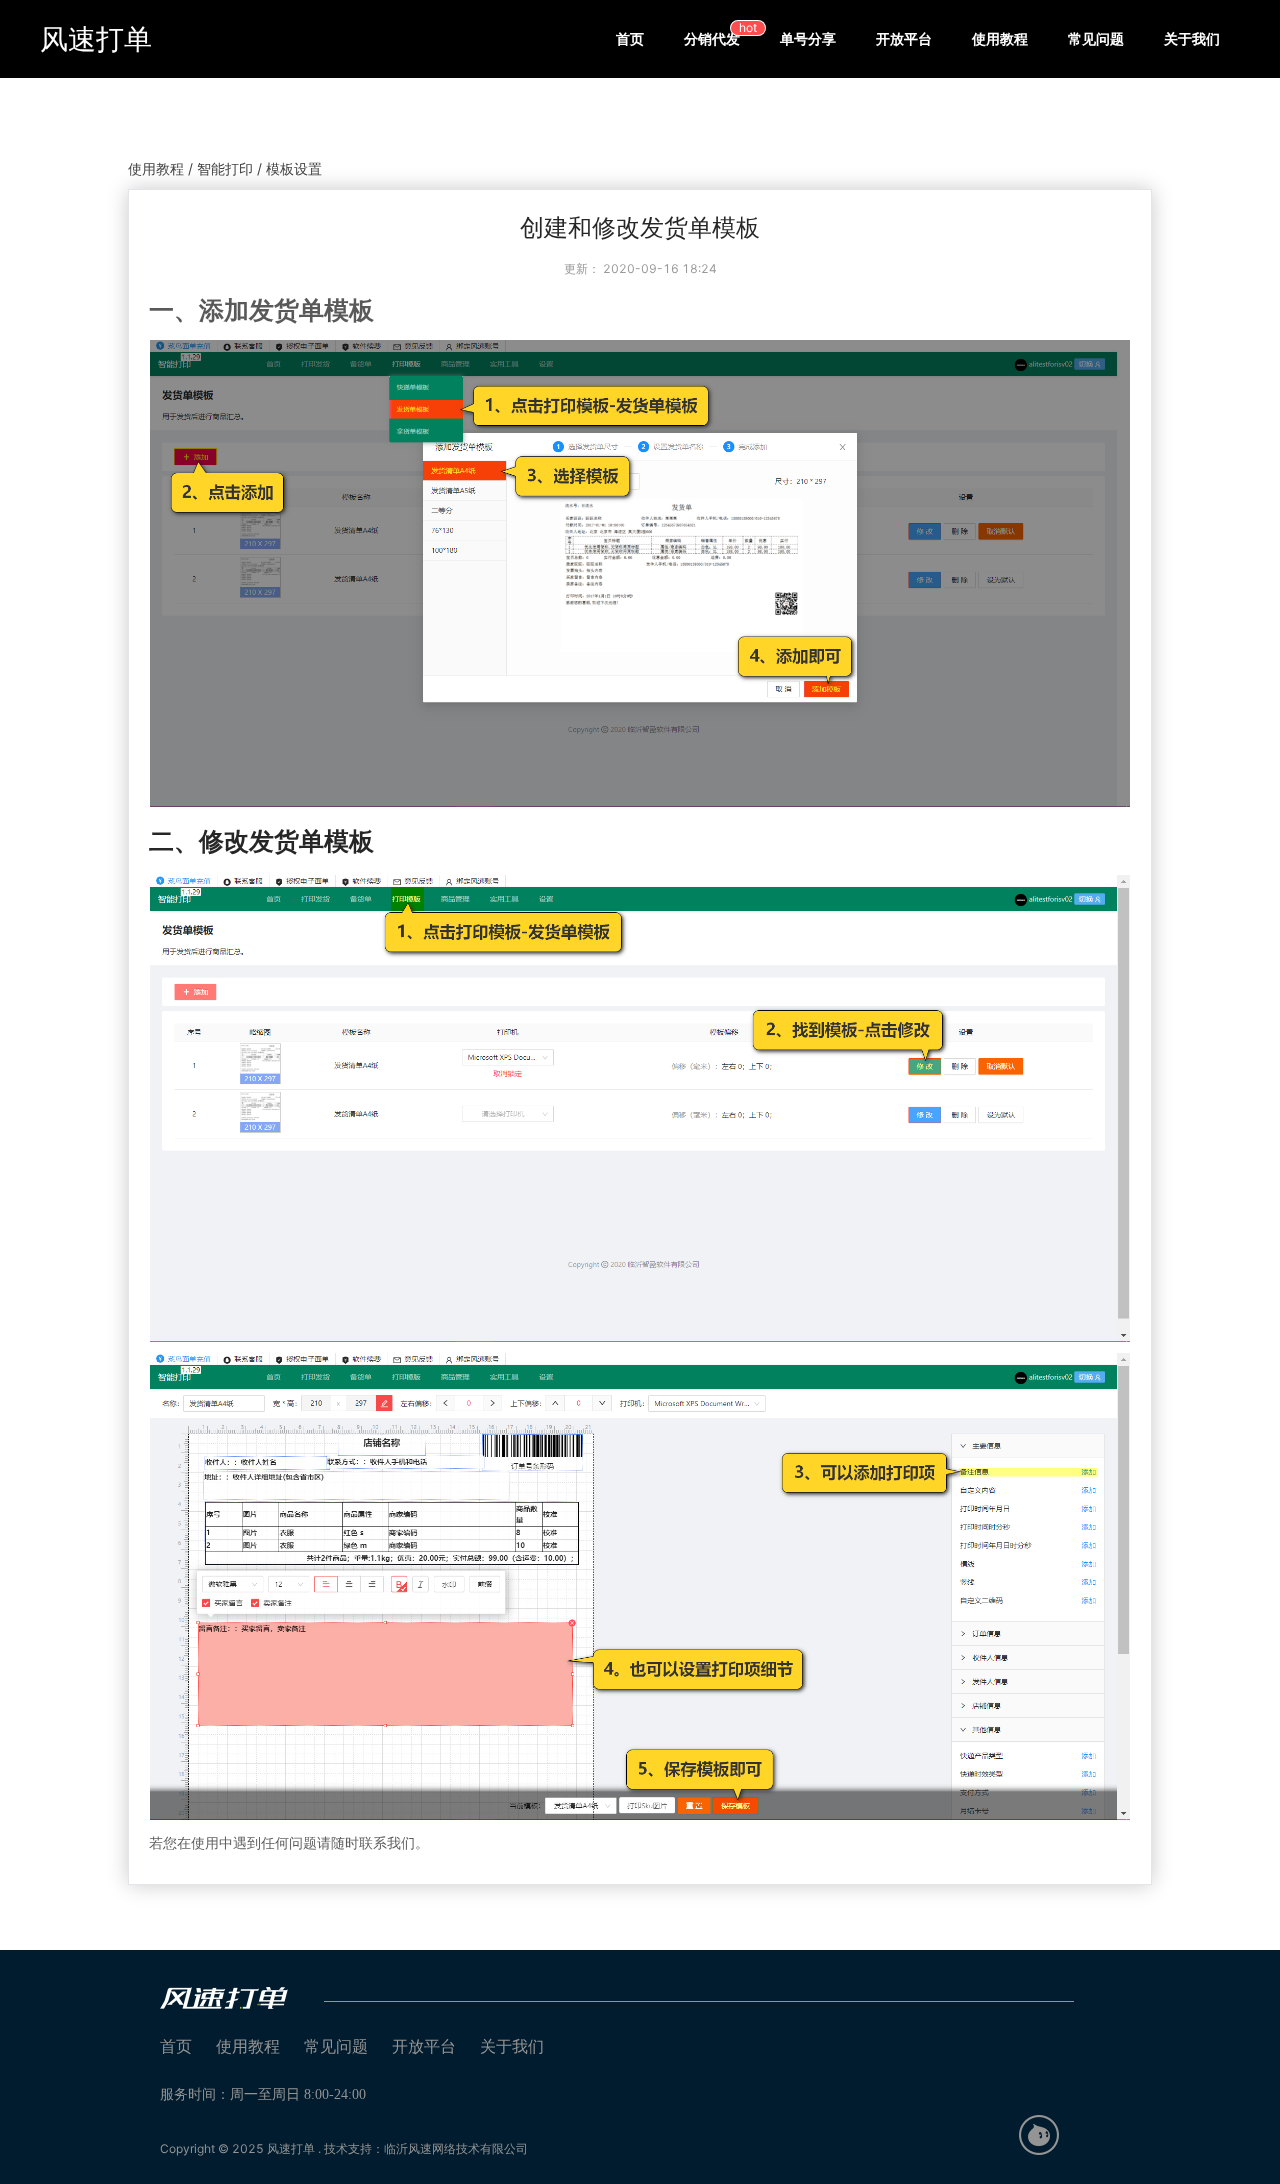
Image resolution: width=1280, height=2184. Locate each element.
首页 (630, 38)
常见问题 (1096, 38)
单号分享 (808, 38)
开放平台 (904, 38)
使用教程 (1000, 38)
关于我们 (1192, 38)
